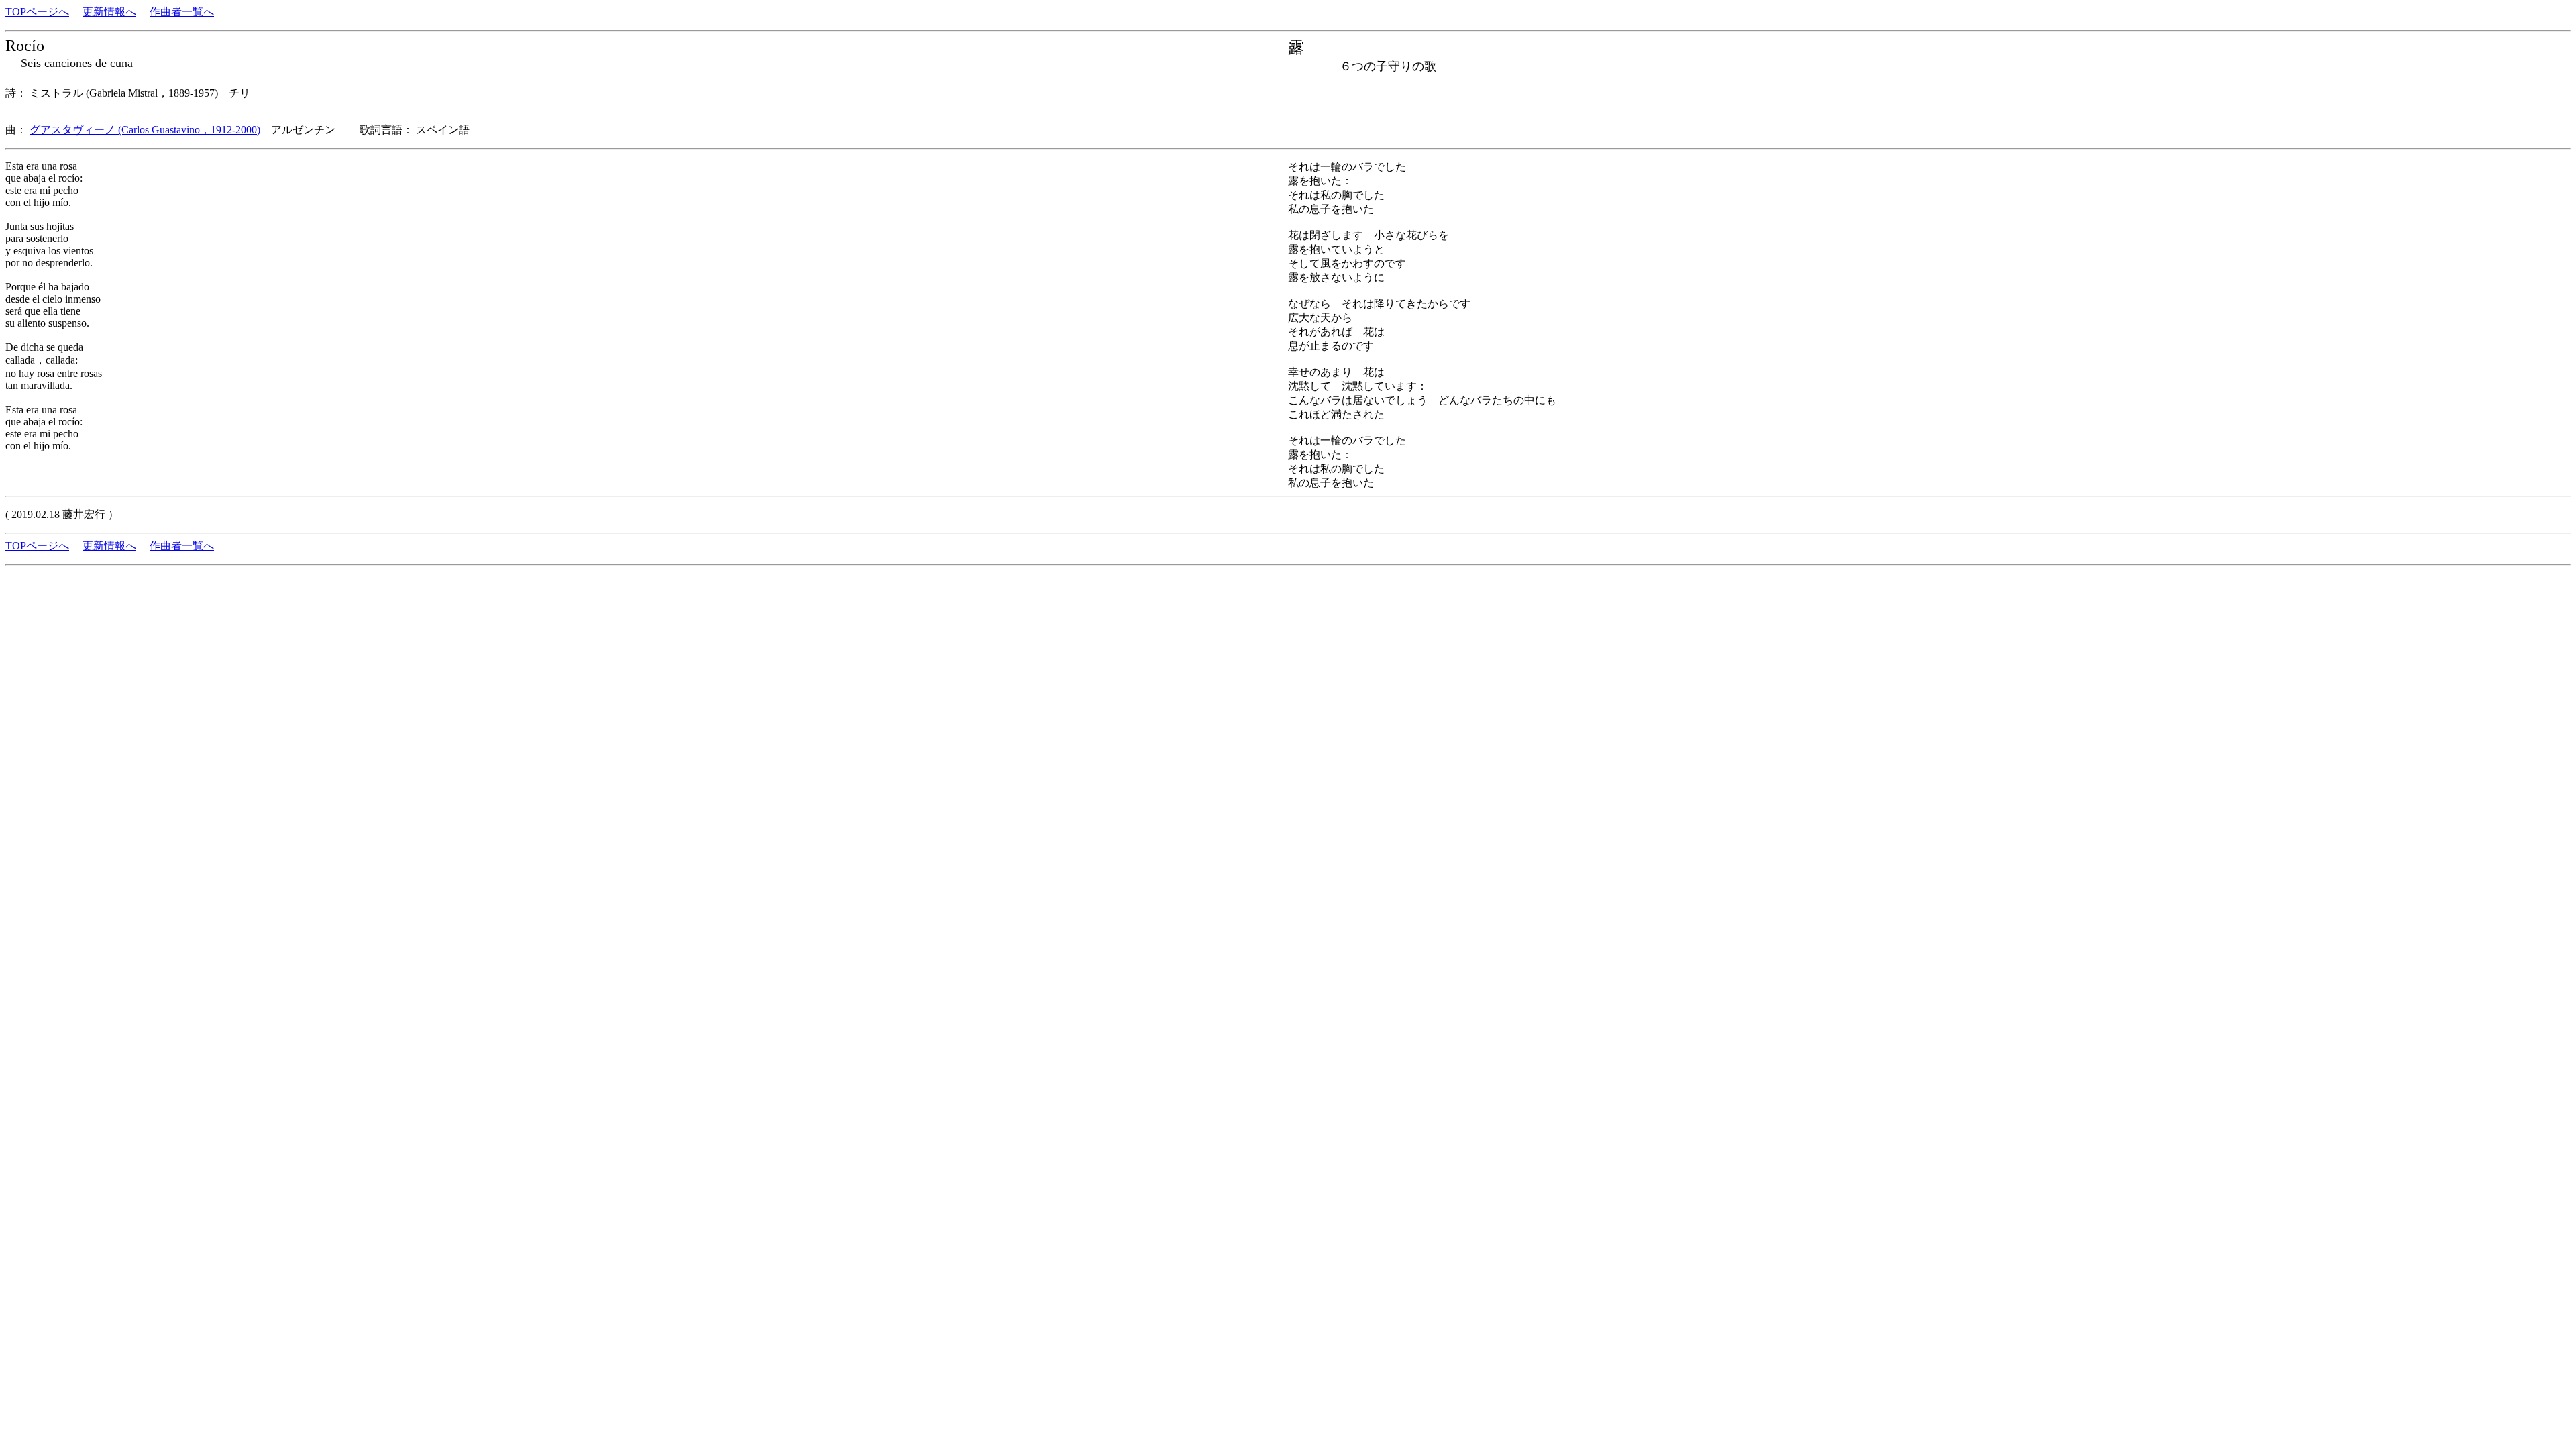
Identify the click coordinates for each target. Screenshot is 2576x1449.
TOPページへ (37, 12)
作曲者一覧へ (182, 12)
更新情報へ (109, 12)
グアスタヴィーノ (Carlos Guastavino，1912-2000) (145, 130)
